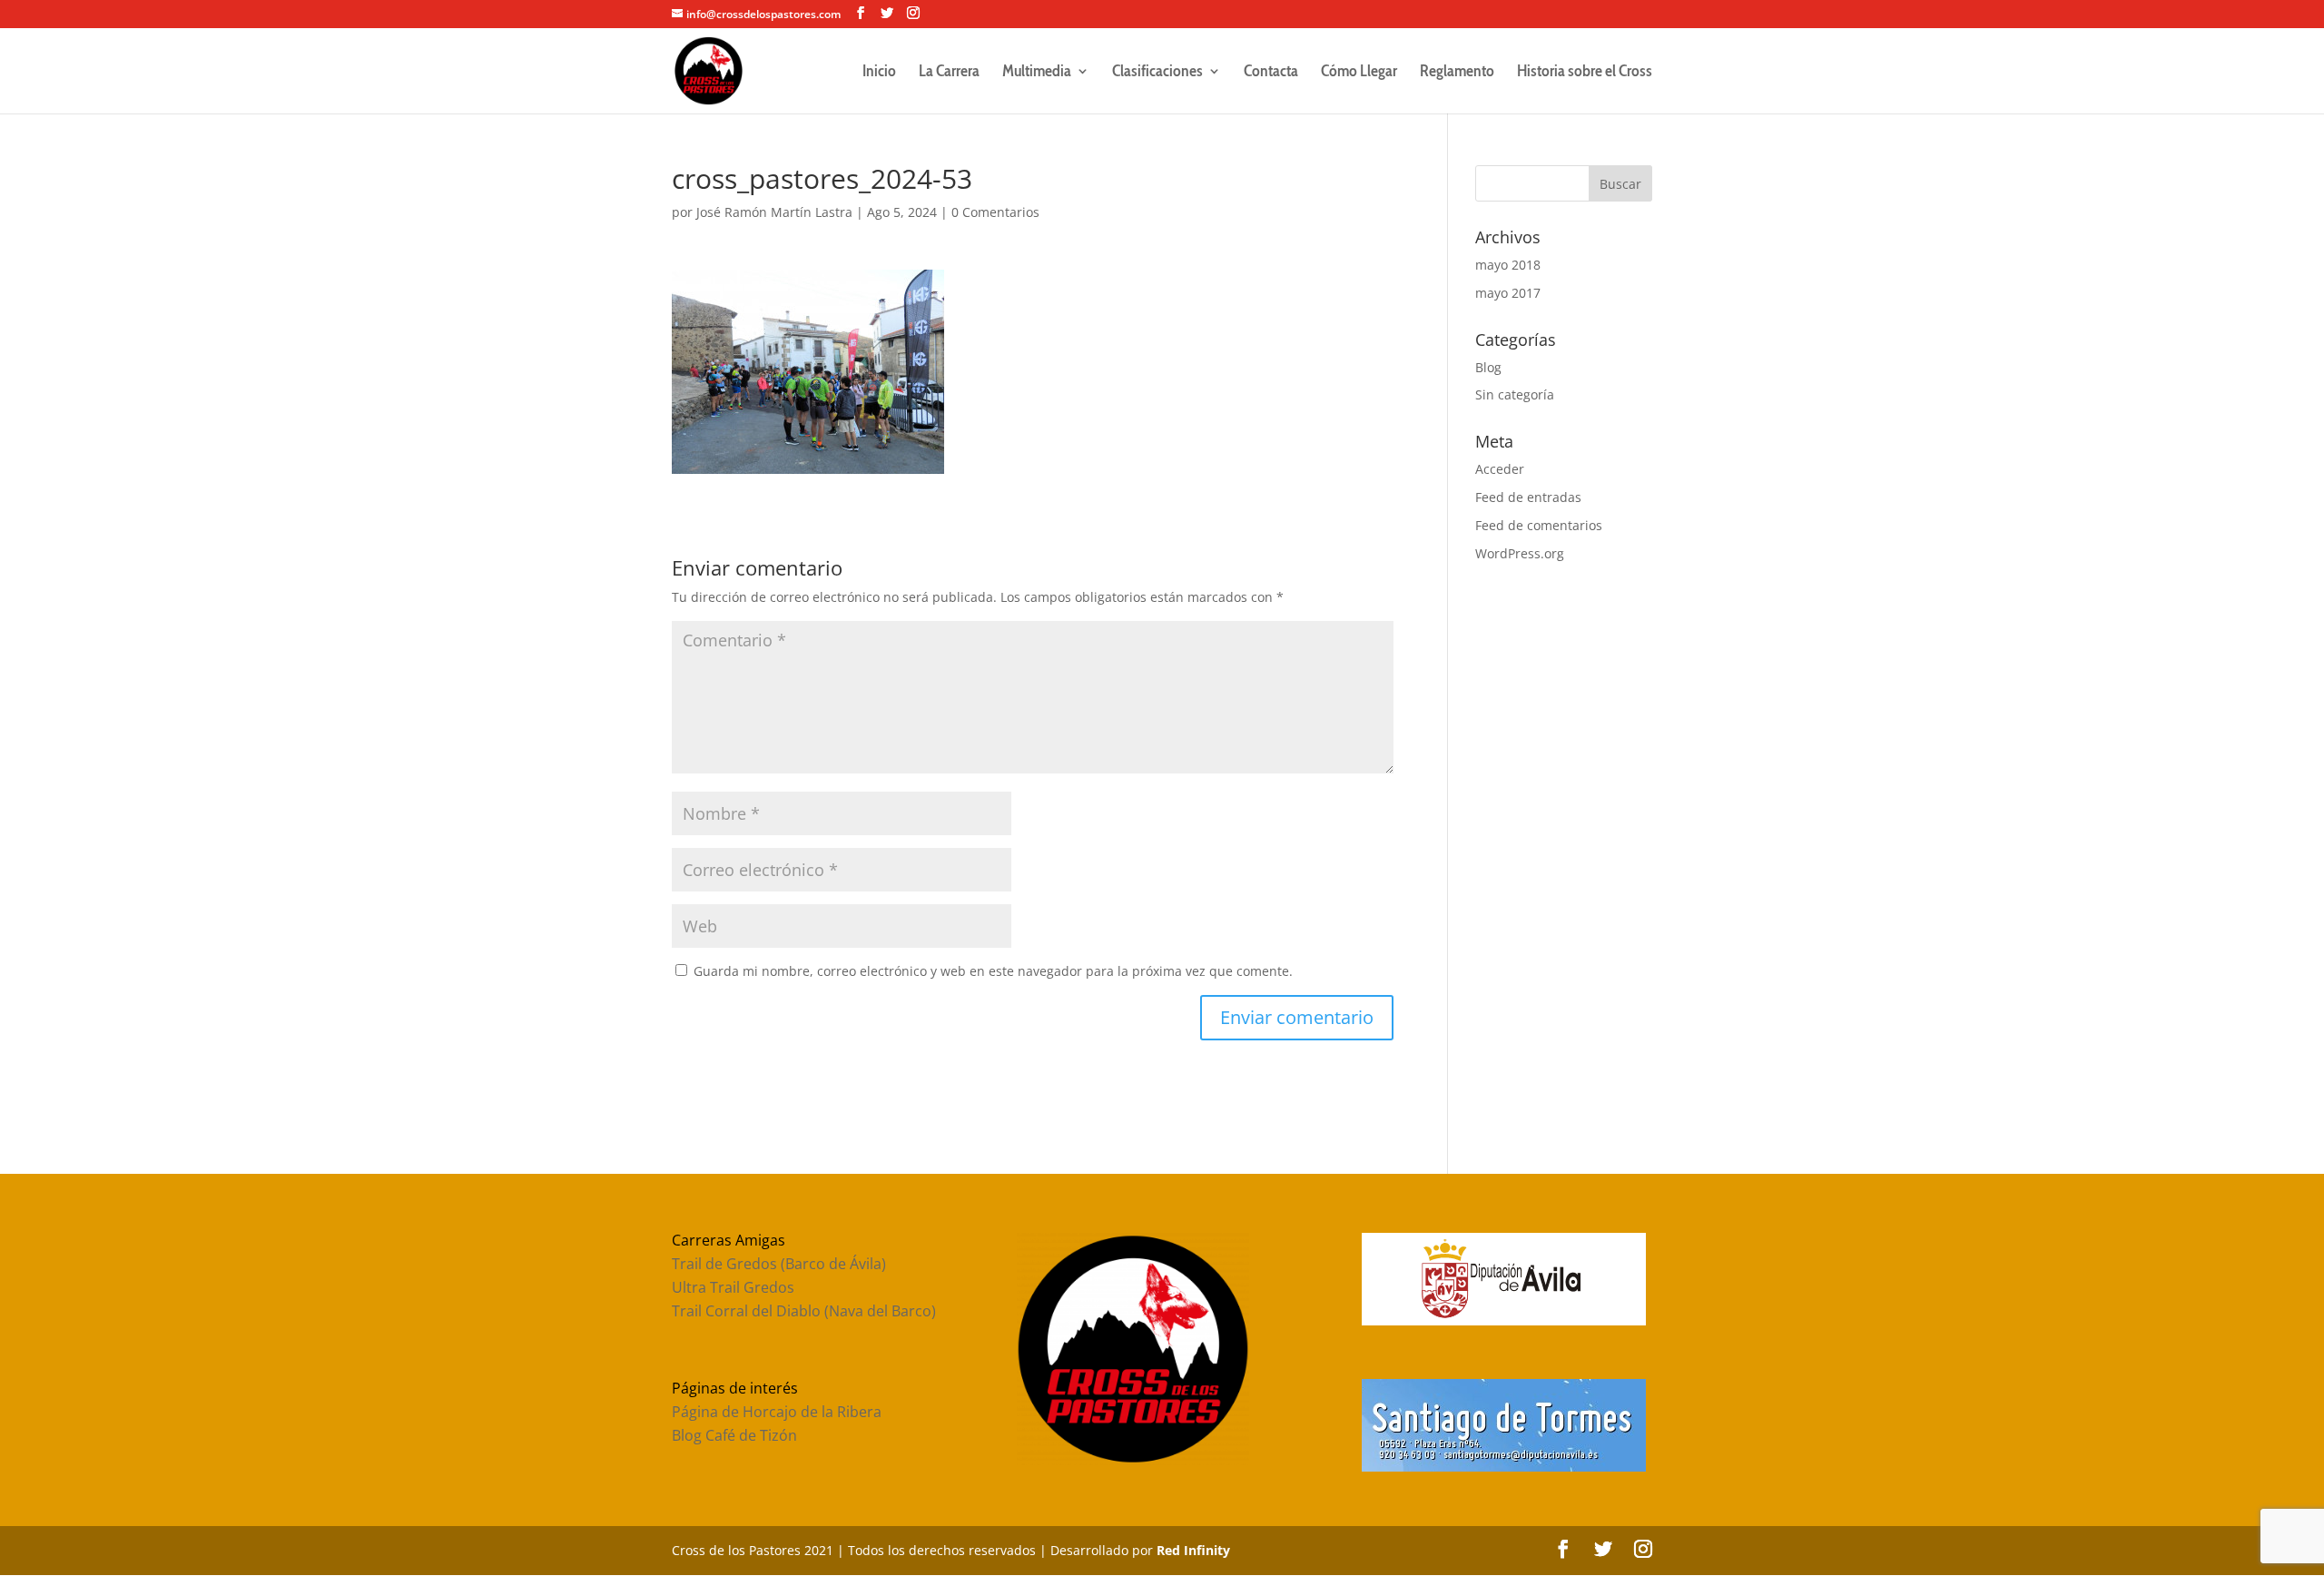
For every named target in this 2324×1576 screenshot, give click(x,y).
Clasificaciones (1157, 73)
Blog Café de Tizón (734, 1435)
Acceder (1500, 469)
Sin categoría (1515, 394)
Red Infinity (1193, 1550)
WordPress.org (1520, 553)
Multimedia (1037, 73)
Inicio (879, 73)
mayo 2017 (1508, 293)
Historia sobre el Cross (1585, 73)
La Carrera (949, 73)
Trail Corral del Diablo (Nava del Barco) (804, 1311)
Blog (1488, 367)
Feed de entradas (1528, 497)
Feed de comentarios (1539, 525)
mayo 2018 (1508, 265)
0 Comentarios (995, 212)
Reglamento (1457, 73)
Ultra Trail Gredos (733, 1287)
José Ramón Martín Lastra (774, 212)
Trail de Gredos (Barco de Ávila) (779, 1264)
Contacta (1271, 73)
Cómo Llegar (1359, 73)
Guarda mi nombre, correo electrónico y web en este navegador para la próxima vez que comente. (993, 971)
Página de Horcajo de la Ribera (777, 1412)
